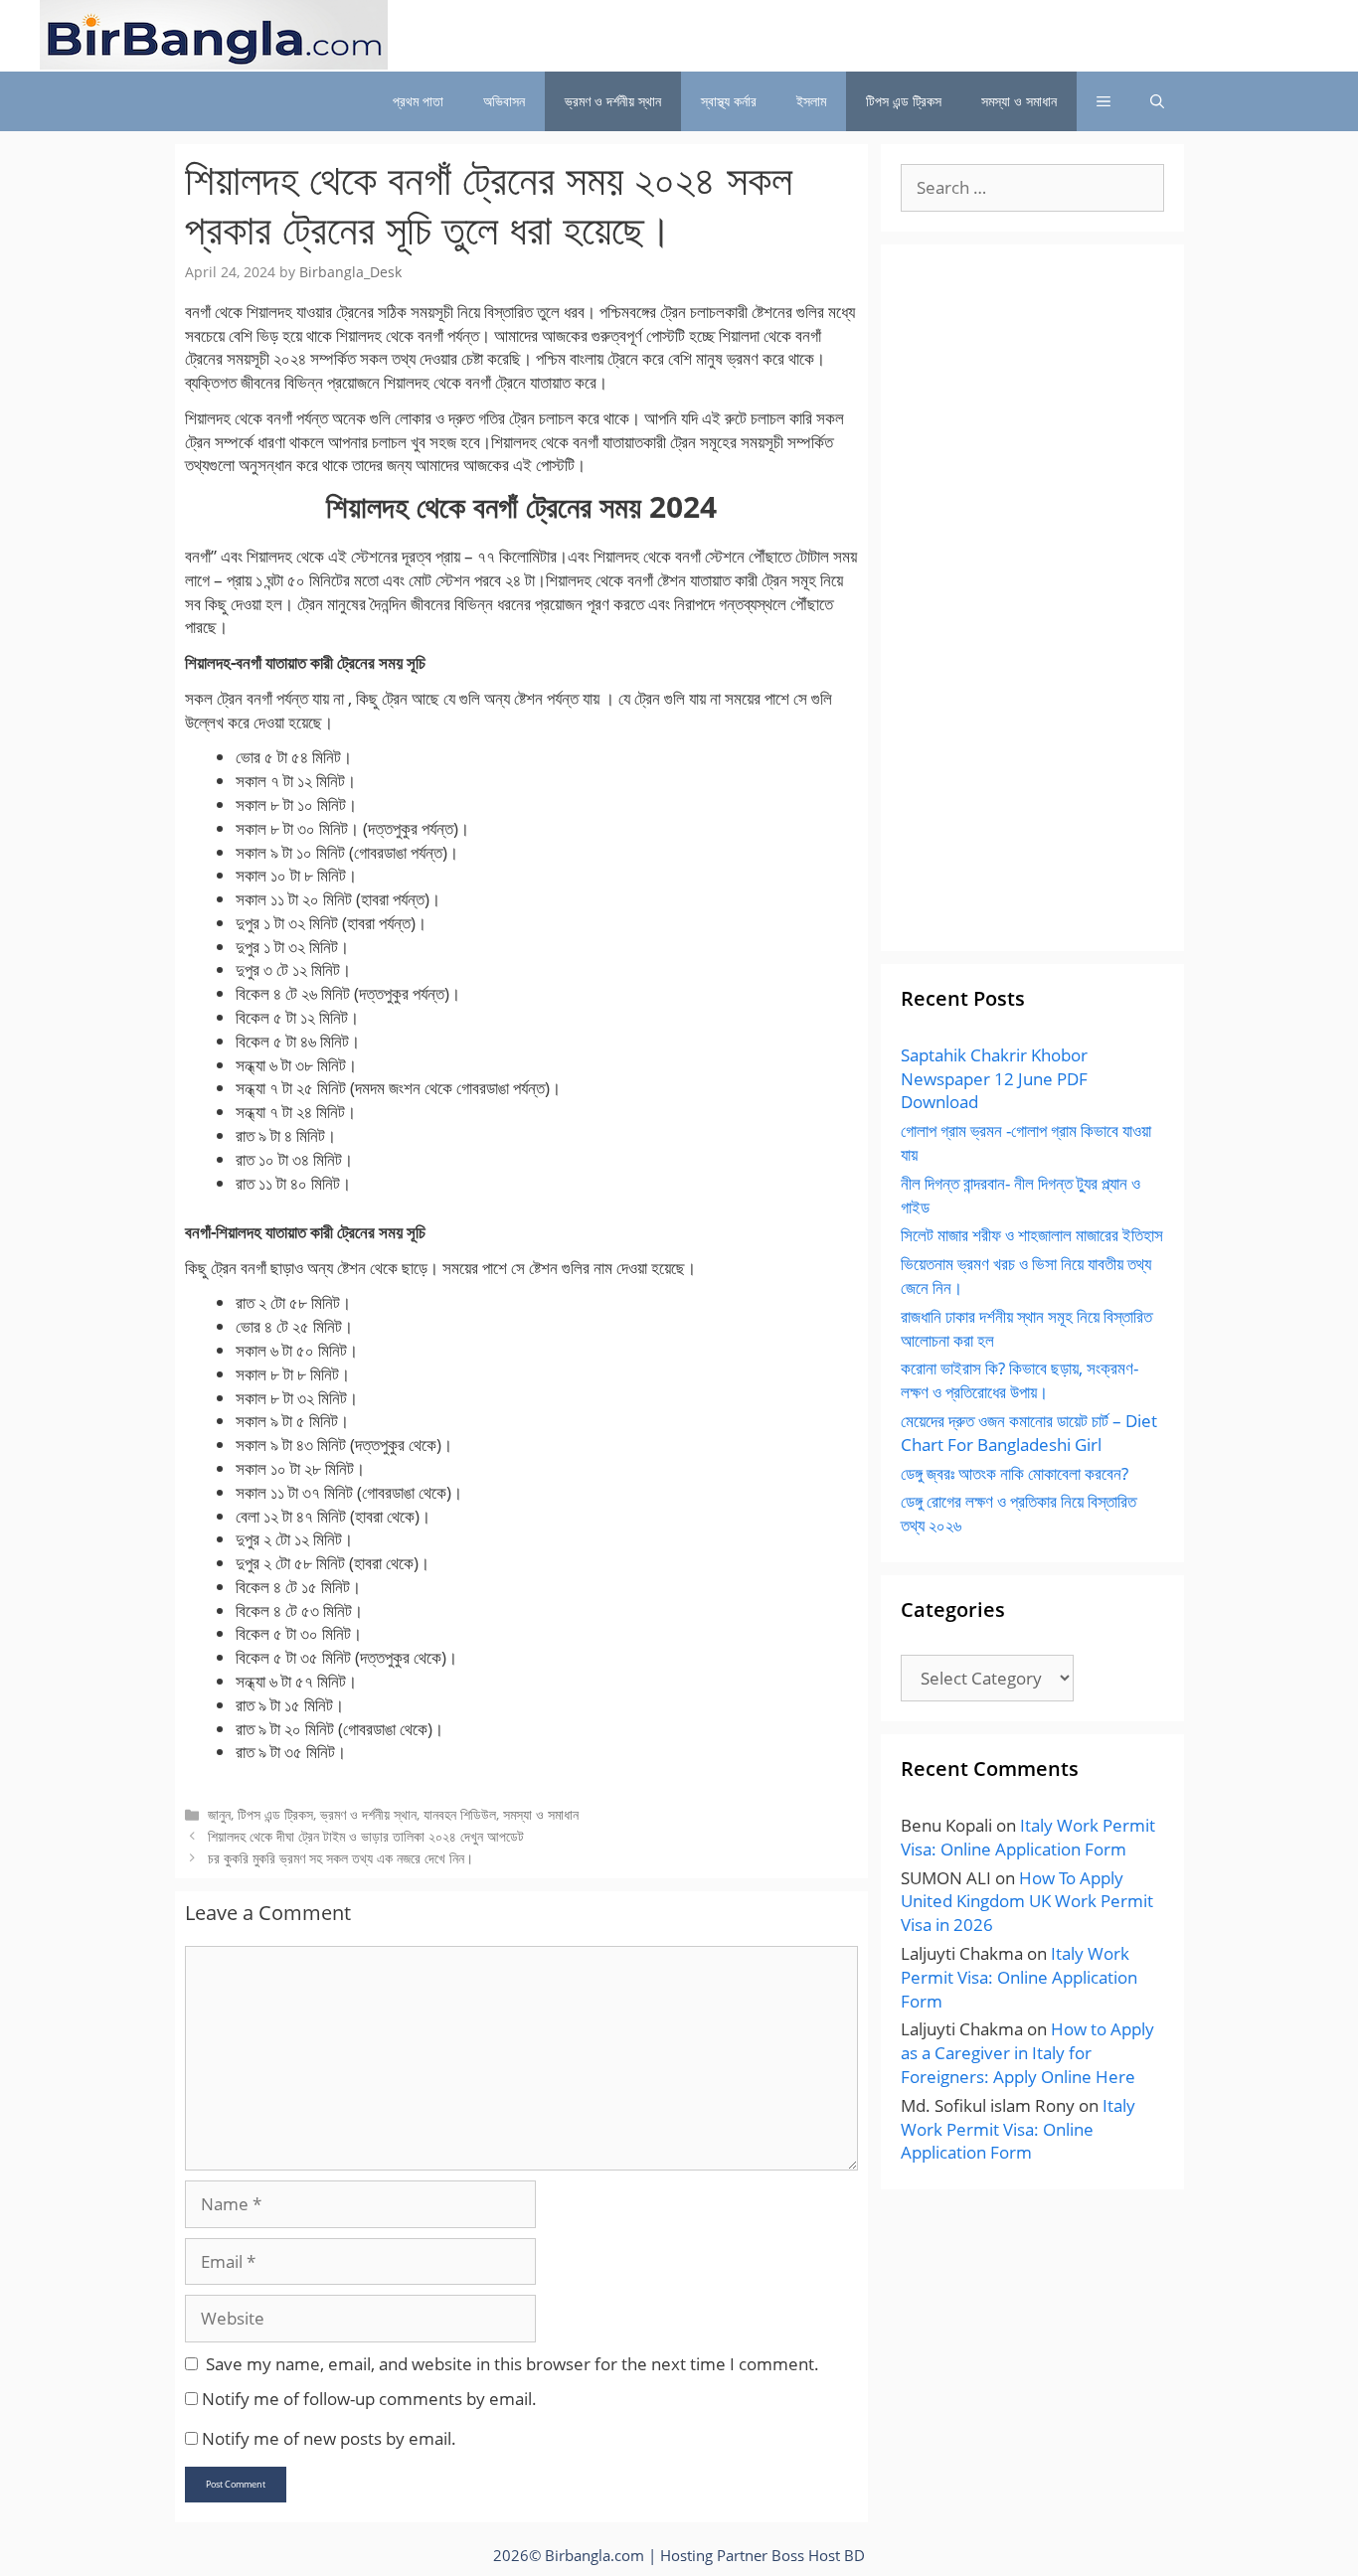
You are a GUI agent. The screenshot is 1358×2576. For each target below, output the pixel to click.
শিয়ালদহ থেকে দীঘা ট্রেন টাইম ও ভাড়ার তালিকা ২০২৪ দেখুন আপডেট (366, 1836)
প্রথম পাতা (418, 101)
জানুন (219, 1814)
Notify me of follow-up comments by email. (369, 2399)
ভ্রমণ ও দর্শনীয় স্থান (613, 101)
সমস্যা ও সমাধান (1019, 101)
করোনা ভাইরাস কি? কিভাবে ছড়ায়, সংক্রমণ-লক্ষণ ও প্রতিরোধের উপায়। (1019, 1380)
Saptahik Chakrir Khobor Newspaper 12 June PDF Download (994, 1079)
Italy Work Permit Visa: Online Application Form (1028, 1837)
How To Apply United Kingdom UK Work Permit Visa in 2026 (1027, 1902)
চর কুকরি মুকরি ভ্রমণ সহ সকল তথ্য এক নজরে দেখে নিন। (340, 1858)
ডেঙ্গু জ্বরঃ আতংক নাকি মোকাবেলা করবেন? (1015, 1473)
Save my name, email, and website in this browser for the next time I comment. (512, 2364)
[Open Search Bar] (1157, 101)
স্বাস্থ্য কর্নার (729, 101)
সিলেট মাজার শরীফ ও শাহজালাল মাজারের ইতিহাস (1032, 1235)
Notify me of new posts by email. (329, 2438)
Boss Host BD (818, 2555)
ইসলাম (811, 101)
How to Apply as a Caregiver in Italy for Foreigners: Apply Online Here (1027, 2053)
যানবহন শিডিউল (460, 1814)
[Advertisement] (1032, 609)
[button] (1103, 101)
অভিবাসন (504, 101)
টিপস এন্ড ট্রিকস (904, 101)
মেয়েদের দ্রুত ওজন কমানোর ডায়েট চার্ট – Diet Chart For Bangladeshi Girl (1029, 1433)
